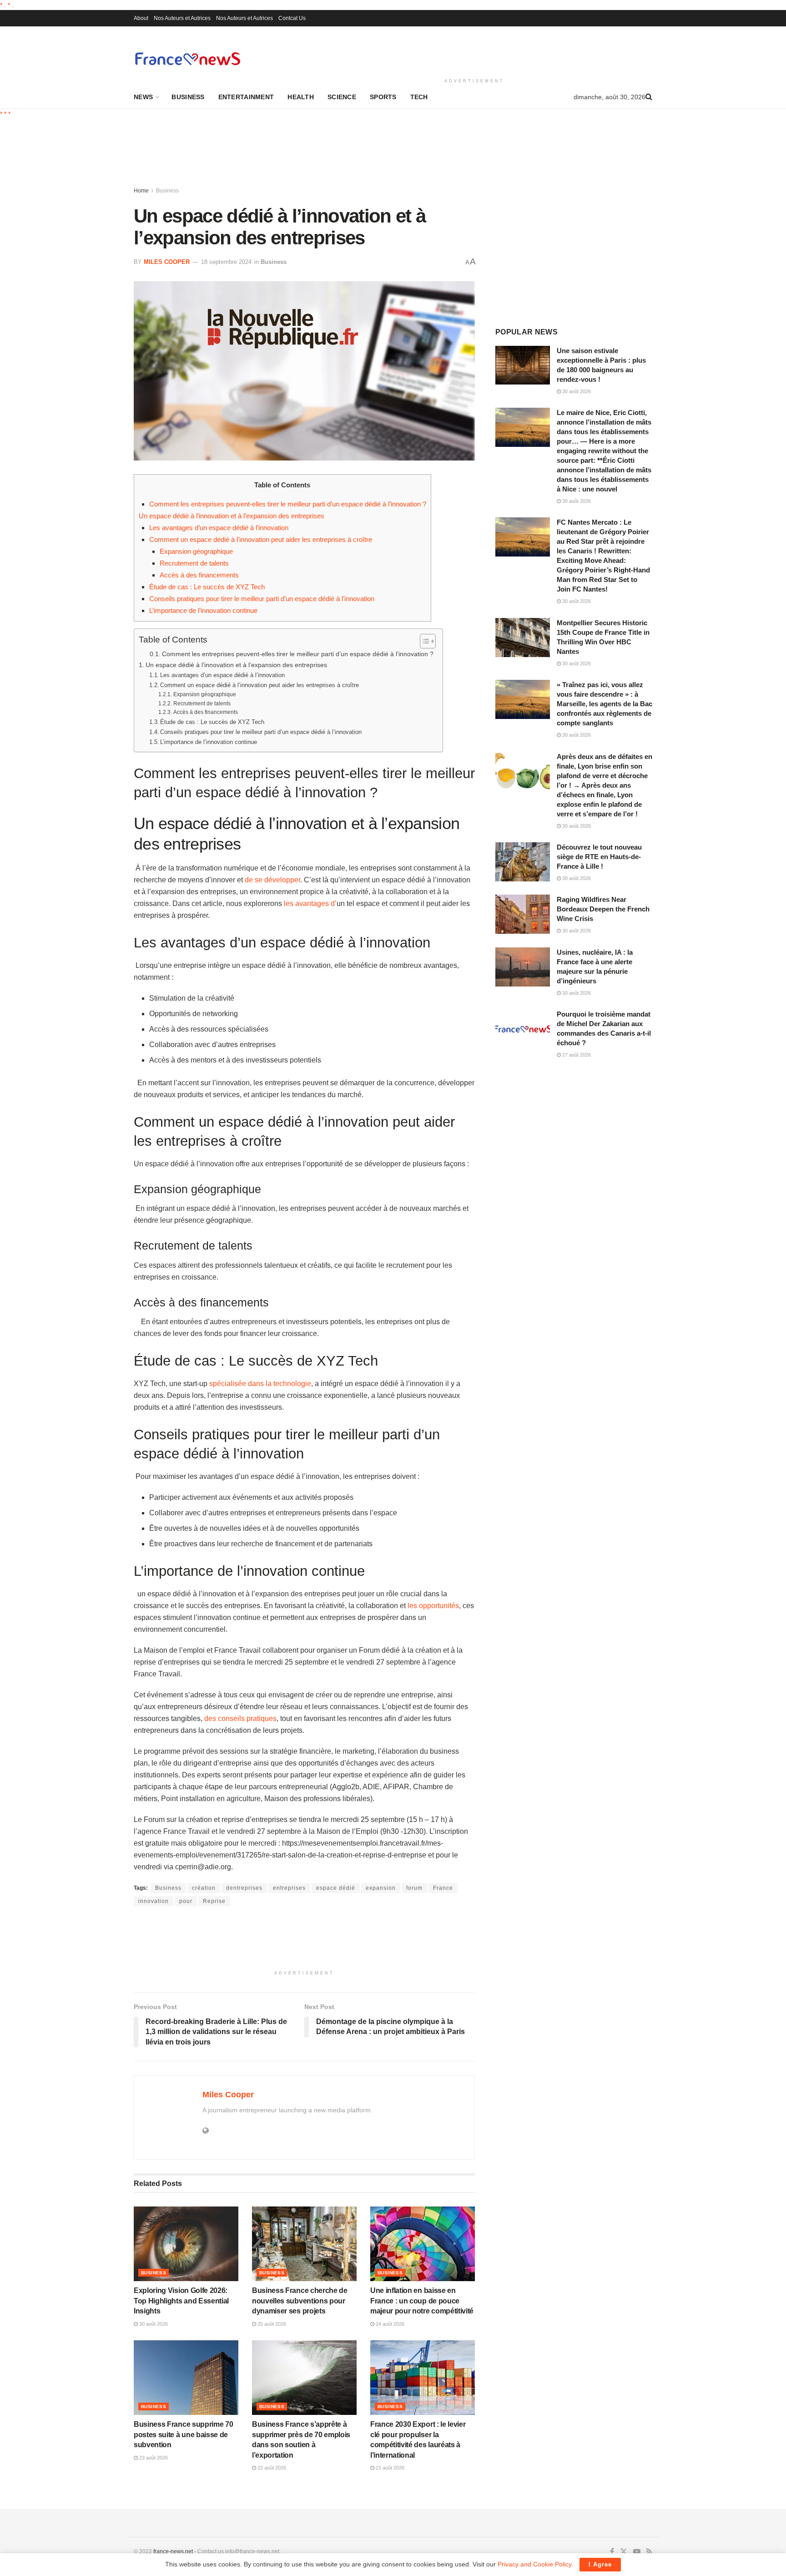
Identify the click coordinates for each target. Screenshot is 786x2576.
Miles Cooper (167, 262)
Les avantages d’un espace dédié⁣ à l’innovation (219, 528)
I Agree (600, 2564)
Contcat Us (292, 18)
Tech (419, 97)
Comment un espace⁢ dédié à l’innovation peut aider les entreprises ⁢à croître (261, 539)
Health (301, 97)
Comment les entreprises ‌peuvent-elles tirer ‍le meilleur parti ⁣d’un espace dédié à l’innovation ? (288, 504)
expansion (381, 1888)
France (443, 1888)
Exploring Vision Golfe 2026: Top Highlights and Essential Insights (181, 2301)
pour (186, 1901)
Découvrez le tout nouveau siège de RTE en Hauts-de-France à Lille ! (599, 857)
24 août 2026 (389, 2324)
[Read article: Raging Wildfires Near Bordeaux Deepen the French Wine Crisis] (523, 914)
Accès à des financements (199, 575)
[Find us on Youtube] (637, 2552)
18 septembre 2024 (226, 262)
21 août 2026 (389, 2468)
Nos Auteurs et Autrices (182, 18)
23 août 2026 (153, 2458)
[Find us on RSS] (649, 2552)
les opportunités (433, 1606)
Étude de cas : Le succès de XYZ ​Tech (207, 587)
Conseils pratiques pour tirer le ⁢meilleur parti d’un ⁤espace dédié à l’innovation (262, 599)
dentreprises (244, 1888)
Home (141, 191)
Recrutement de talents (194, 563)
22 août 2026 (271, 2468)
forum (414, 1888)
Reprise (214, 1901)
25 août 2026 (271, 2324)
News (143, 97)
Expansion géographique (196, 551)
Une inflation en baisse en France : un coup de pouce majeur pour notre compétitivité (422, 2301)
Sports (383, 97)
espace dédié (336, 1888)
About (141, 18)
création (204, 1888)
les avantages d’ (310, 903)
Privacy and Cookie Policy (534, 2564)
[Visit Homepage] (187, 58)
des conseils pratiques (240, 1718)
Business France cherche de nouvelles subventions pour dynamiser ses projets (300, 2301)
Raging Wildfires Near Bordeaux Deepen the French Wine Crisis (603, 909)
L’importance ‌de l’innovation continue (203, 610)
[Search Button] (649, 97)
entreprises (289, 1888)
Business (188, 97)
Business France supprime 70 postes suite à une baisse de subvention (183, 2434)
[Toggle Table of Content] (423, 641)
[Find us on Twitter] (624, 2552)
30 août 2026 (153, 2324)
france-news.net (173, 2551)
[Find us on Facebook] (612, 2552)
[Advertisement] (474, 51)
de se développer (272, 880)
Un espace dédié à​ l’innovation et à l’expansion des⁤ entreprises (232, 516)
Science (342, 97)
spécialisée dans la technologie (260, 1384)
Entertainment (246, 97)
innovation (154, 1901)
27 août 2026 (576, 1055)
